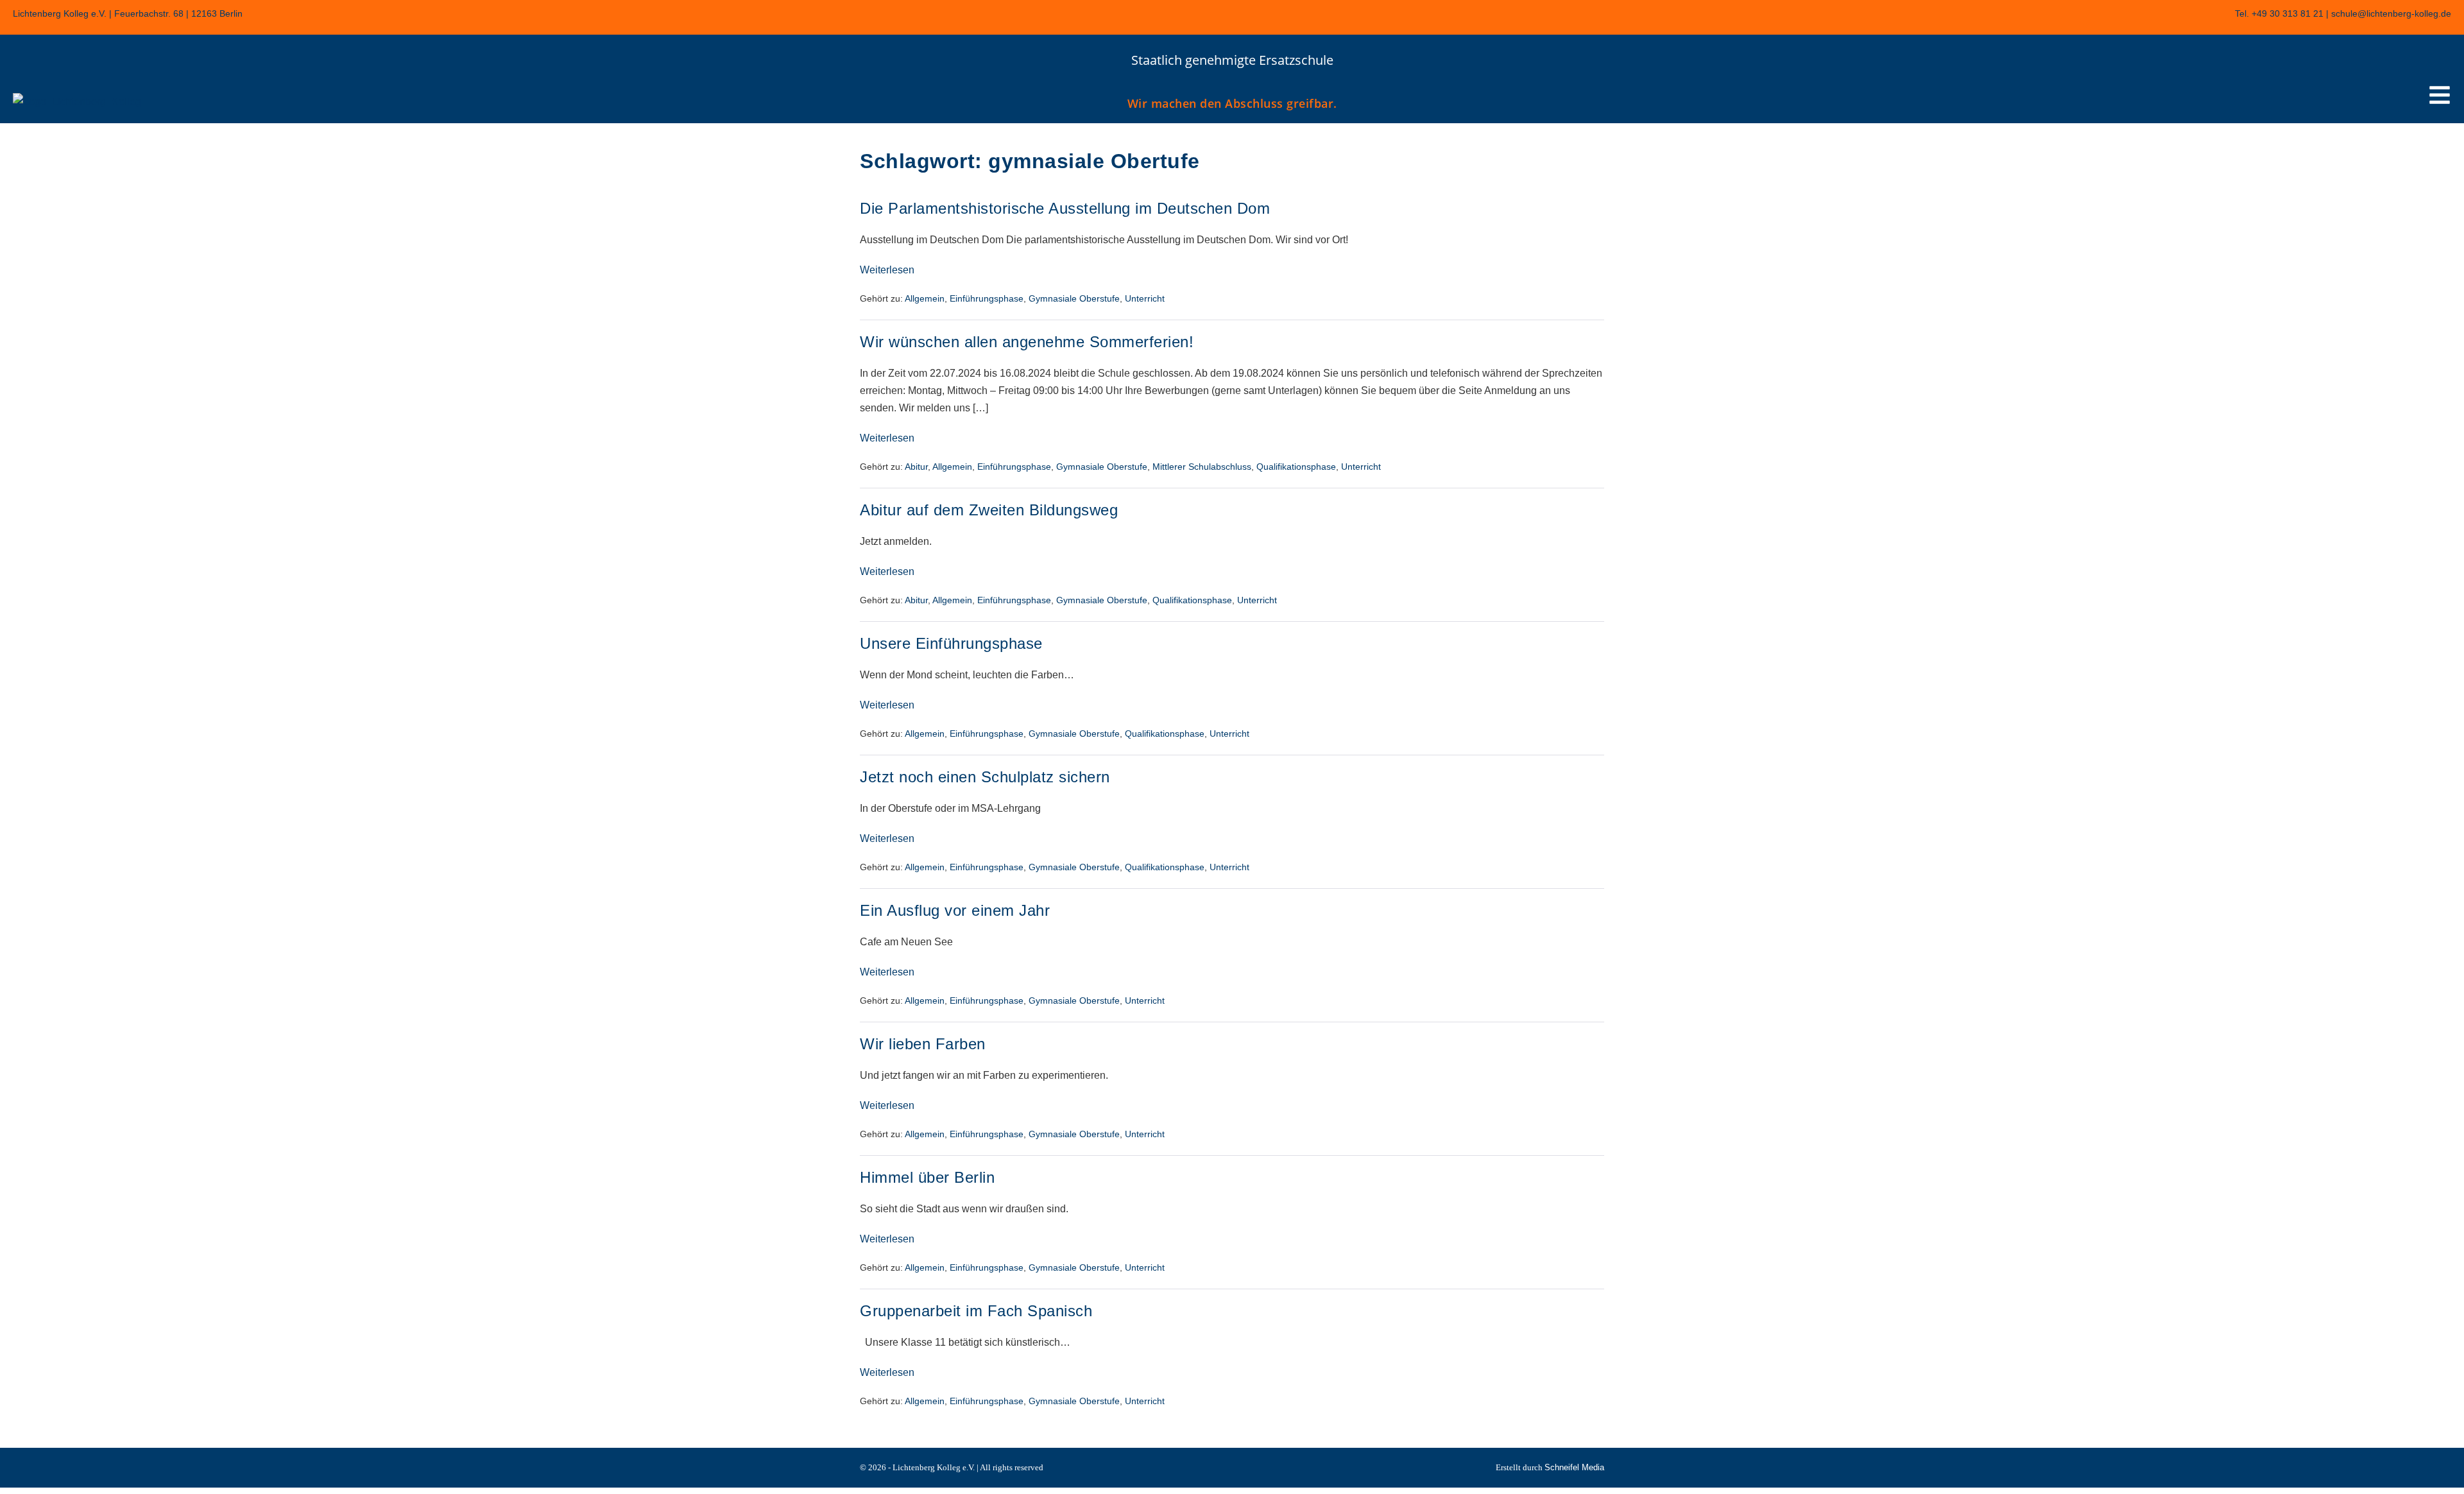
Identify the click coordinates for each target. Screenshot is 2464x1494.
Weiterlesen (887, 268)
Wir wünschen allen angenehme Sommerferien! (1027, 342)
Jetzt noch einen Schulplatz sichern (985, 777)
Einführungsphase (987, 298)
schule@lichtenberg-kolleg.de (2391, 13)
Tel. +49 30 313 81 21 (2279, 13)
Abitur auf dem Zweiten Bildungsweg (989, 510)
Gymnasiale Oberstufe (1074, 298)
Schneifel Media (1574, 1467)
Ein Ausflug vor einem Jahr (955, 910)
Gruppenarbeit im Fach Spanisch (976, 1311)
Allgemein (925, 298)
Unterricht (1145, 298)
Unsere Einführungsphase (951, 643)
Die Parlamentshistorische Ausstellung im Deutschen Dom (1065, 208)
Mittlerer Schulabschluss (1202, 467)
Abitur (916, 467)
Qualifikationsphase (1296, 467)
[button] (2440, 97)
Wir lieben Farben (923, 1044)
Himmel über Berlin (927, 1177)
